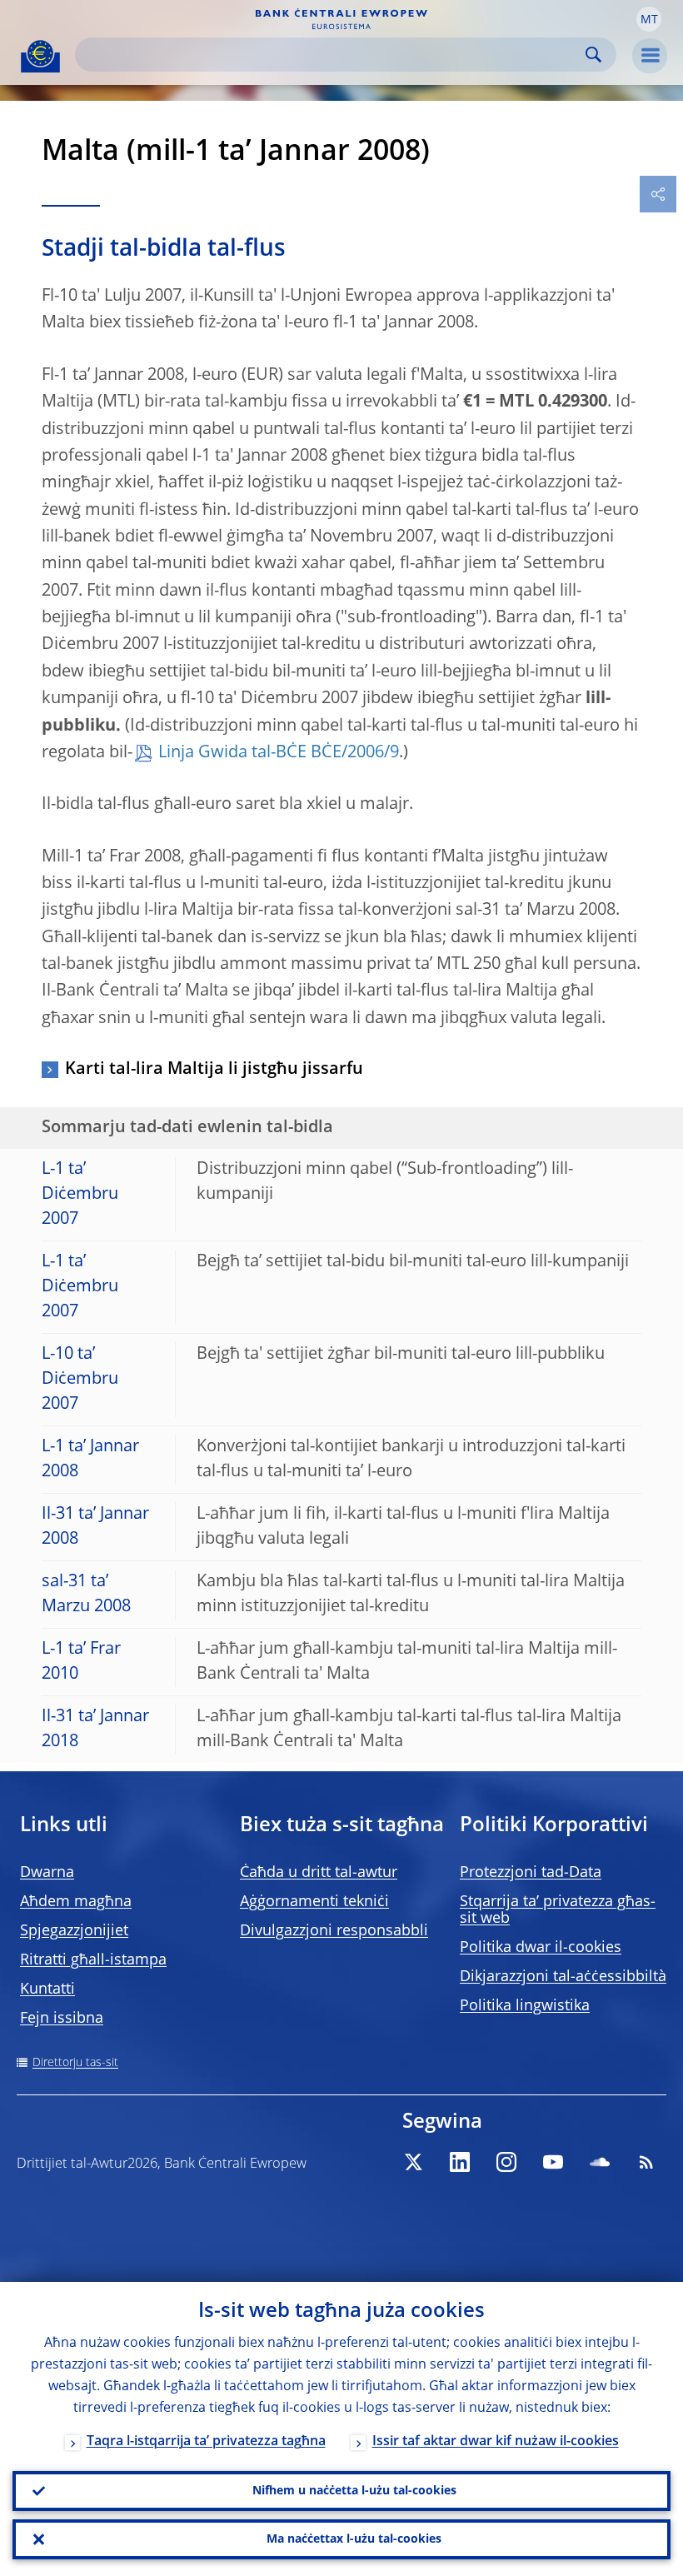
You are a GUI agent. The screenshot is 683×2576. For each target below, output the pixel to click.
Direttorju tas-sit (75, 2063)
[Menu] (650, 56)
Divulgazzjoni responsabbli (334, 1931)
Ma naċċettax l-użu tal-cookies (354, 2539)
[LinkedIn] (460, 2162)
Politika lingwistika (525, 2006)
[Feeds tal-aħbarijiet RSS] (646, 2162)
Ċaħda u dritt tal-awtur (319, 1873)
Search (593, 55)
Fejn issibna (62, 2019)
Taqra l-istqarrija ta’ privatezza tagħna (206, 2442)
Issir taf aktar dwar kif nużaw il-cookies (496, 2442)
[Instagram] (506, 2162)
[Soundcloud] (600, 2162)
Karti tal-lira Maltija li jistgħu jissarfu (214, 1070)
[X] (413, 2162)
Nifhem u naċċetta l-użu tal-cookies (354, 2491)
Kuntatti (47, 1989)
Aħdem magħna (76, 1902)
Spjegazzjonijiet (74, 1931)
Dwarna (47, 1873)
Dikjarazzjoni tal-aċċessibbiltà (563, 1977)
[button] (649, 19)
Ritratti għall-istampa (93, 1960)
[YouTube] (553, 2162)
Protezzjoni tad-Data (531, 1873)
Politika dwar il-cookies (541, 1948)
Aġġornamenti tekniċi (314, 1902)
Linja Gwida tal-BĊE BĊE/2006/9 (279, 753)
